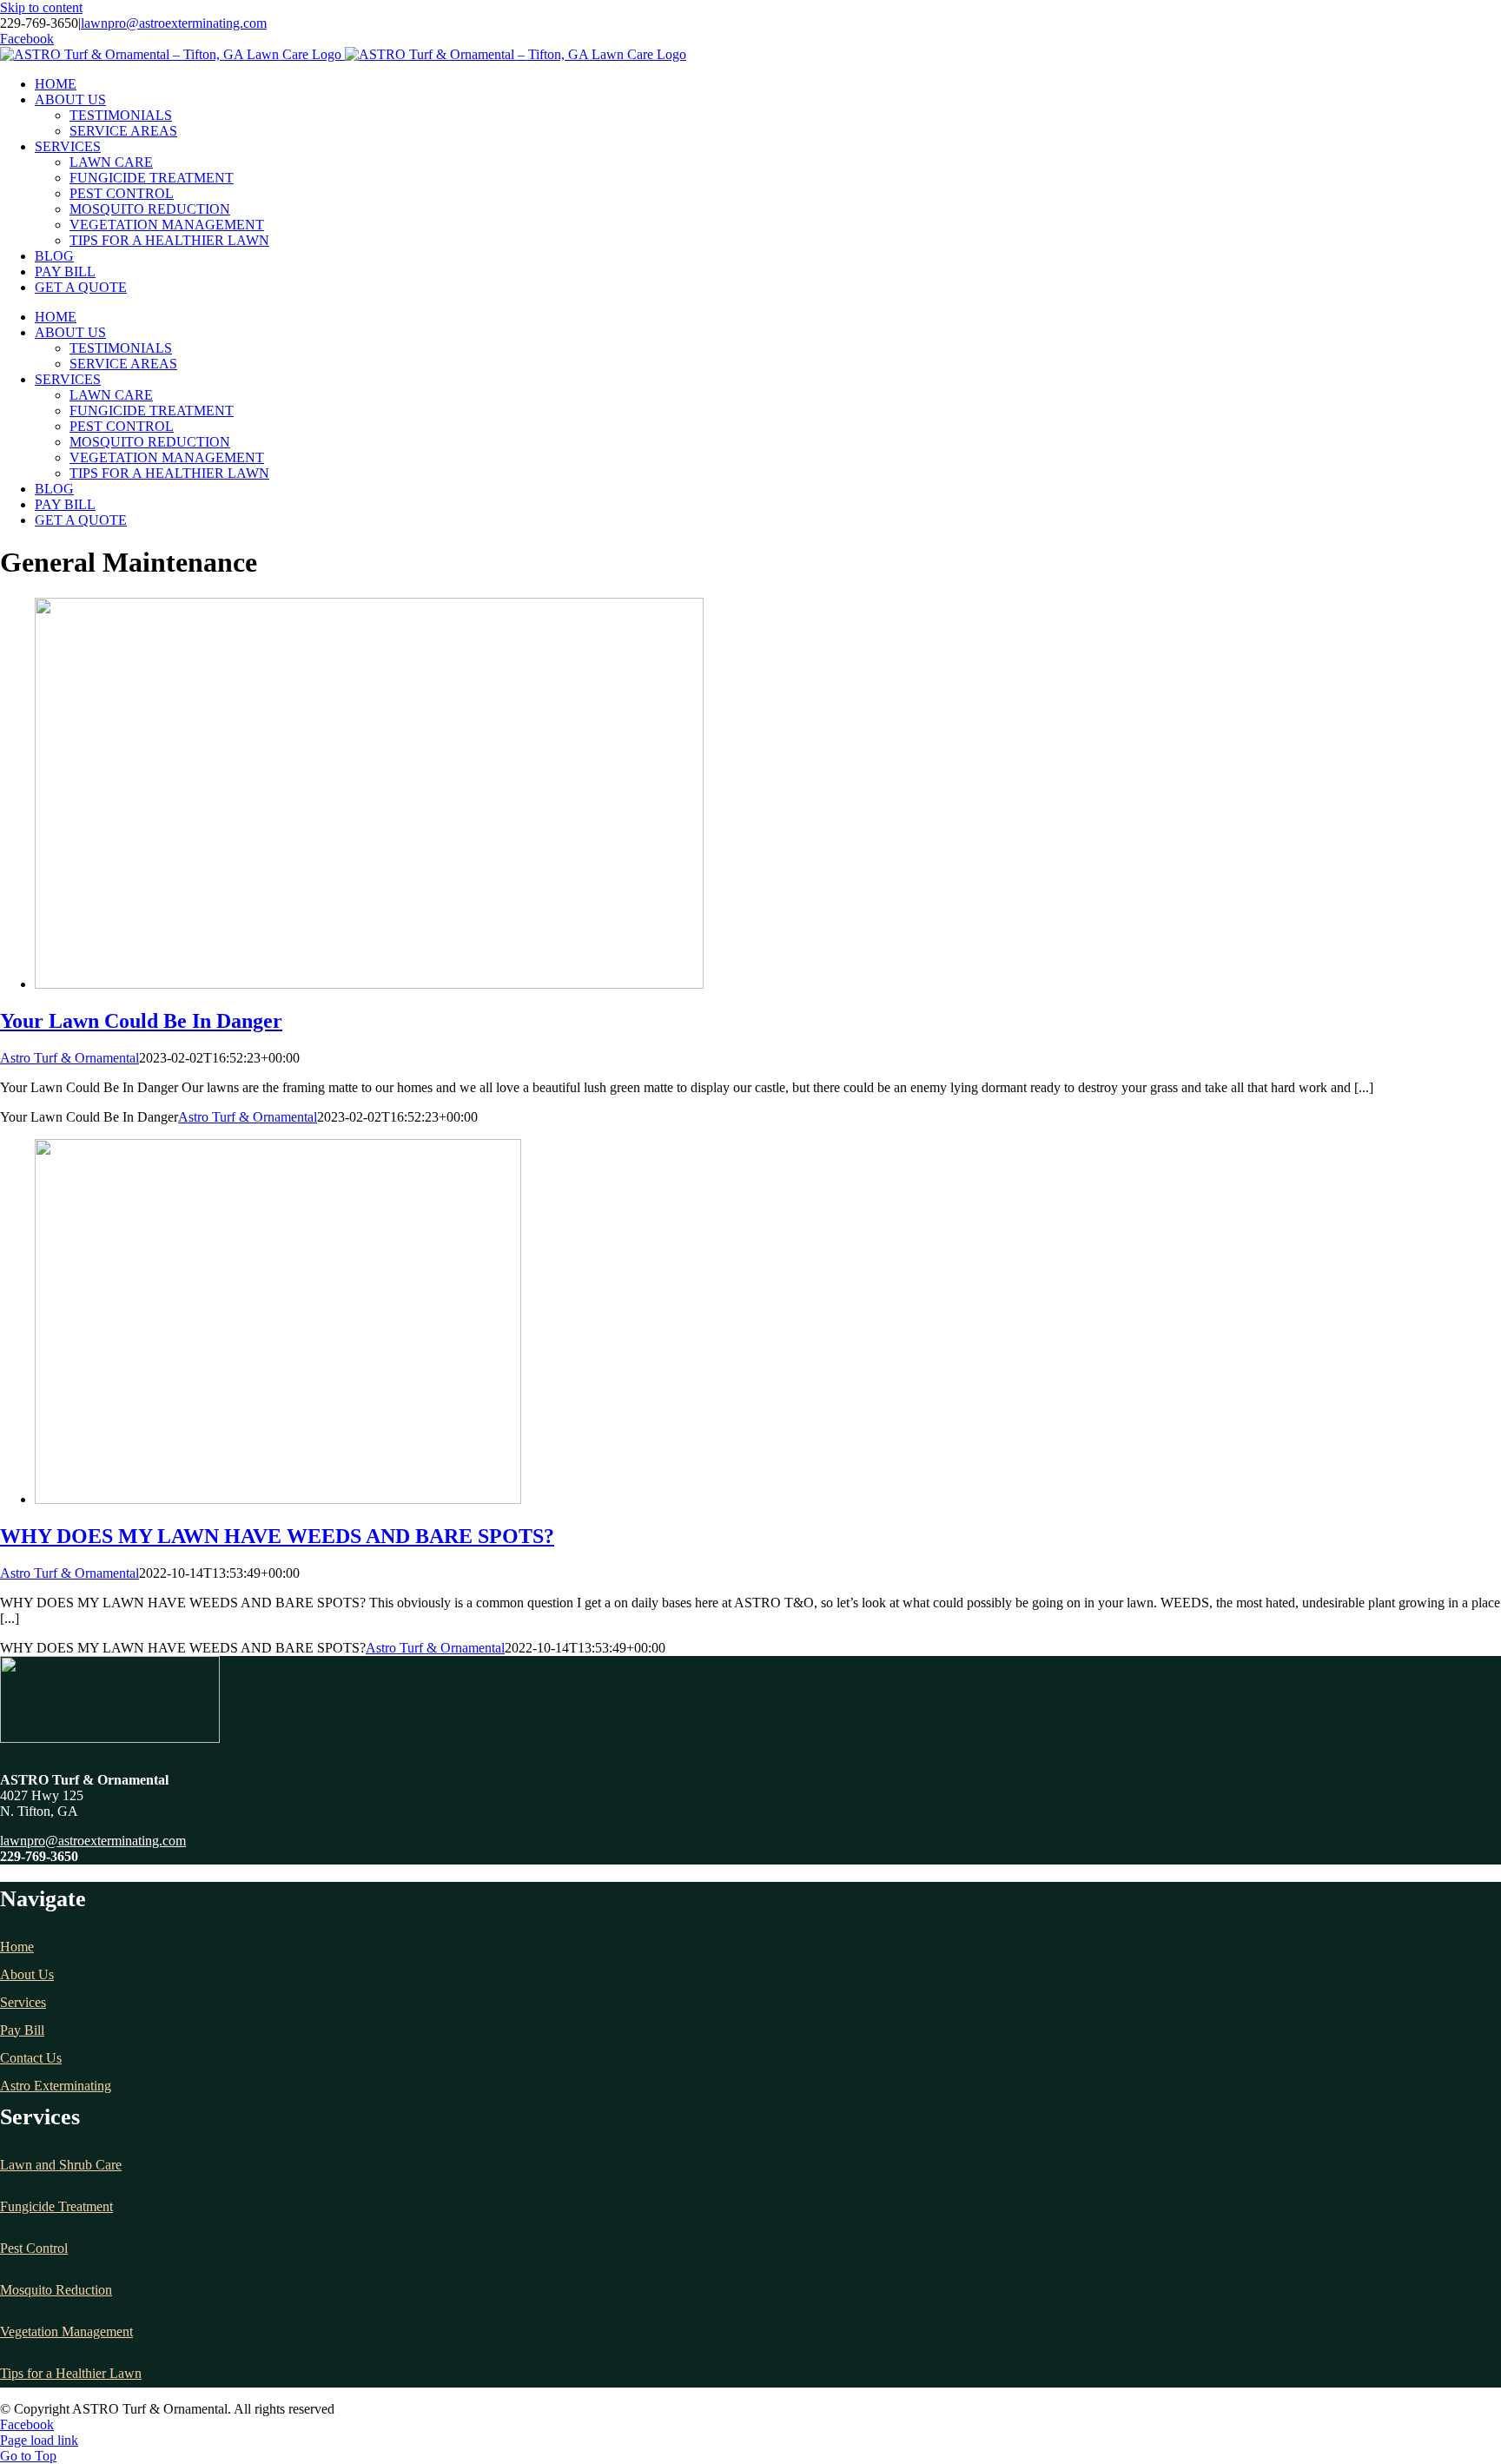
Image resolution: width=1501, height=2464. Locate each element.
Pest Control (34, 2248)
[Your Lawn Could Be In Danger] (369, 984)
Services (23, 2002)
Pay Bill (22, 2030)
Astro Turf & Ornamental (69, 1058)
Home (17, 1947)
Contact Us (31, 2058)
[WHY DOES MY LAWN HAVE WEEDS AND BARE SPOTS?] (278, 1499)
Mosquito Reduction (56, 2290)
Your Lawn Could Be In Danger (141, 1021)
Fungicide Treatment (56, 2206)
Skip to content (41, 7)
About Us (27, 1974)
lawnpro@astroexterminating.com (174, 23)
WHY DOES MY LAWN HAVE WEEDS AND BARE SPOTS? (277, 1536)
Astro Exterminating (56, 2086)
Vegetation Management (66, 2332)
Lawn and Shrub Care (61, 2165)
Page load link (39, 2440)
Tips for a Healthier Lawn (71, 2373)
